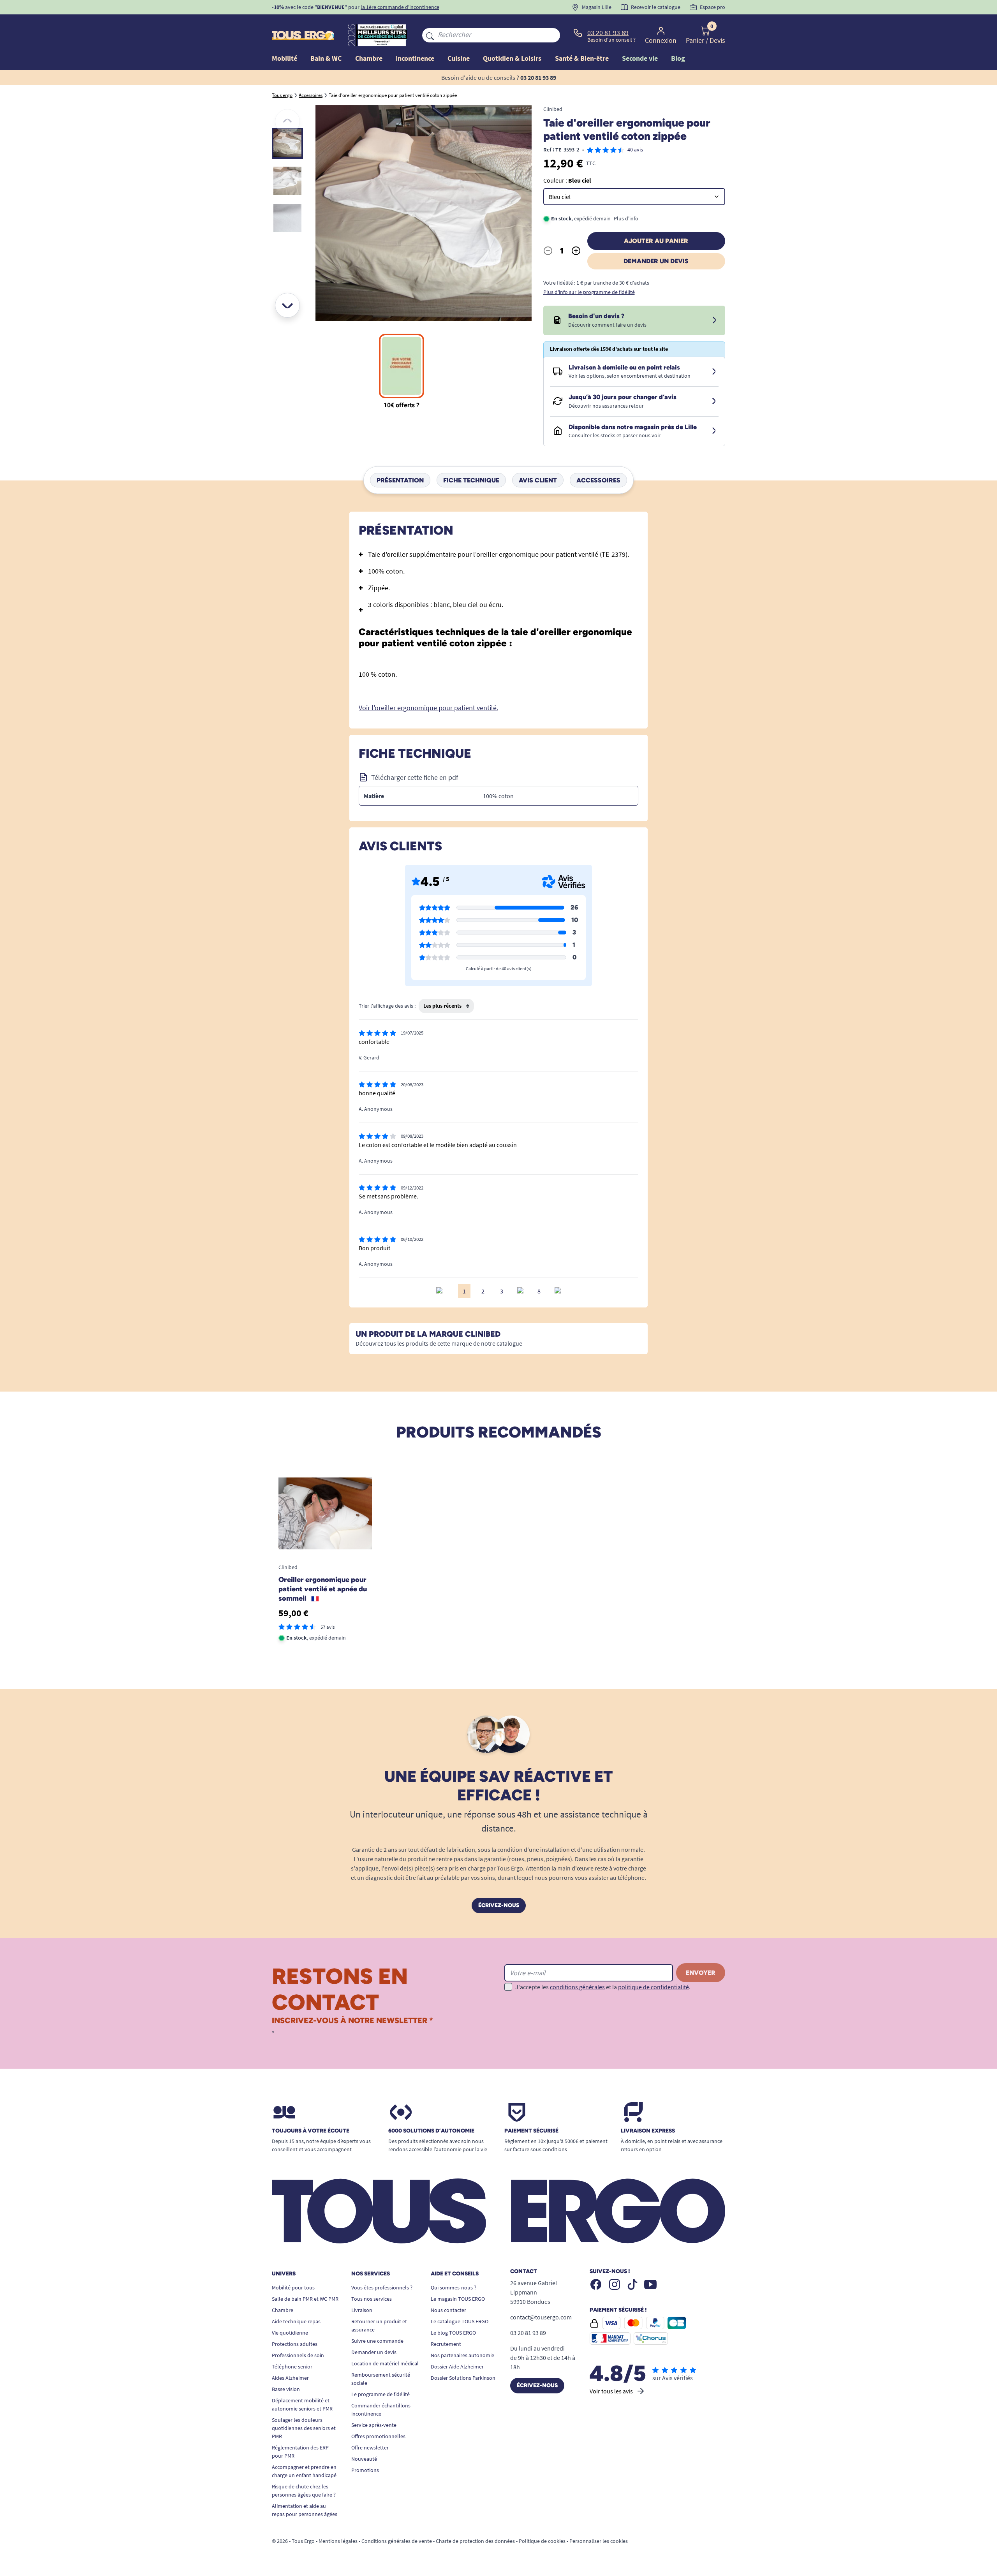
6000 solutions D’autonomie (431, 2131)
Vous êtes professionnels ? (382, 2287)
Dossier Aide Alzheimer (457, 2367)
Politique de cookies (542, 2541)
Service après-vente (374, 2425)
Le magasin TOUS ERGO (458, 2299)
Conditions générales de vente (397, 2541)
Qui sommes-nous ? (454, 2287)
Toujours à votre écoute (311, 2131)
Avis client (538, 480)
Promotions (365, 2470)
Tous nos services (372, 2299)
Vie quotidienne (290, 2333)
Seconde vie (640, 58)
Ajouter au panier (656, 241)
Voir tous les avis (611, 2391)
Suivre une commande (377, 2341)
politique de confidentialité (654, 1987)
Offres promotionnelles (378, 2436)
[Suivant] (287, 305)
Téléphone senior (292, 2367)
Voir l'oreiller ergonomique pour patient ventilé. (428, 708)
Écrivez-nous (499, 1905)
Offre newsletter (370, 2448)
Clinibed (553, 109)
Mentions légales (338, 2541)
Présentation (400, 480)
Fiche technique (471, 480)
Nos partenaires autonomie (462, 2355)
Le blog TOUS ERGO (453, 2333)
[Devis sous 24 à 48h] (714, 320)
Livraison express (648, 2131)
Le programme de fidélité (380, 2394)
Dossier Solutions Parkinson (463, 2378)
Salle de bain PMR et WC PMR (305, 2299)
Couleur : (567, 180)
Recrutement (446, 2344)
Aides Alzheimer (290, 2378)
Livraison (362, 2310)
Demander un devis (656, 261)
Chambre (283, 2310)
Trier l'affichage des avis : (387, 1006)
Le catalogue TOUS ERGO (460, 2321)
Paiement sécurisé (531, 2131)
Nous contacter (448, 2310)
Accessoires (598, 480)
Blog (678, 58)
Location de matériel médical (385, 2363)
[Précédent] (287, 121)
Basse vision (286, 2389)
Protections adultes (295, 2344)
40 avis (635, 150)
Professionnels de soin (298, 2355)
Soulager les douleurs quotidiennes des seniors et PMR (304, 2428)
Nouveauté (364, 2459)
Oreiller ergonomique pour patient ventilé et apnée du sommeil (323, 1589)
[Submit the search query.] (430, 35)
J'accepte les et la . (603, 1987)
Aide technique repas (296, 2321)
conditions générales (577, 1987)
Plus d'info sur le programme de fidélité (589, 292)
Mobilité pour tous (293, 2287)
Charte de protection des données (475, 2541)
